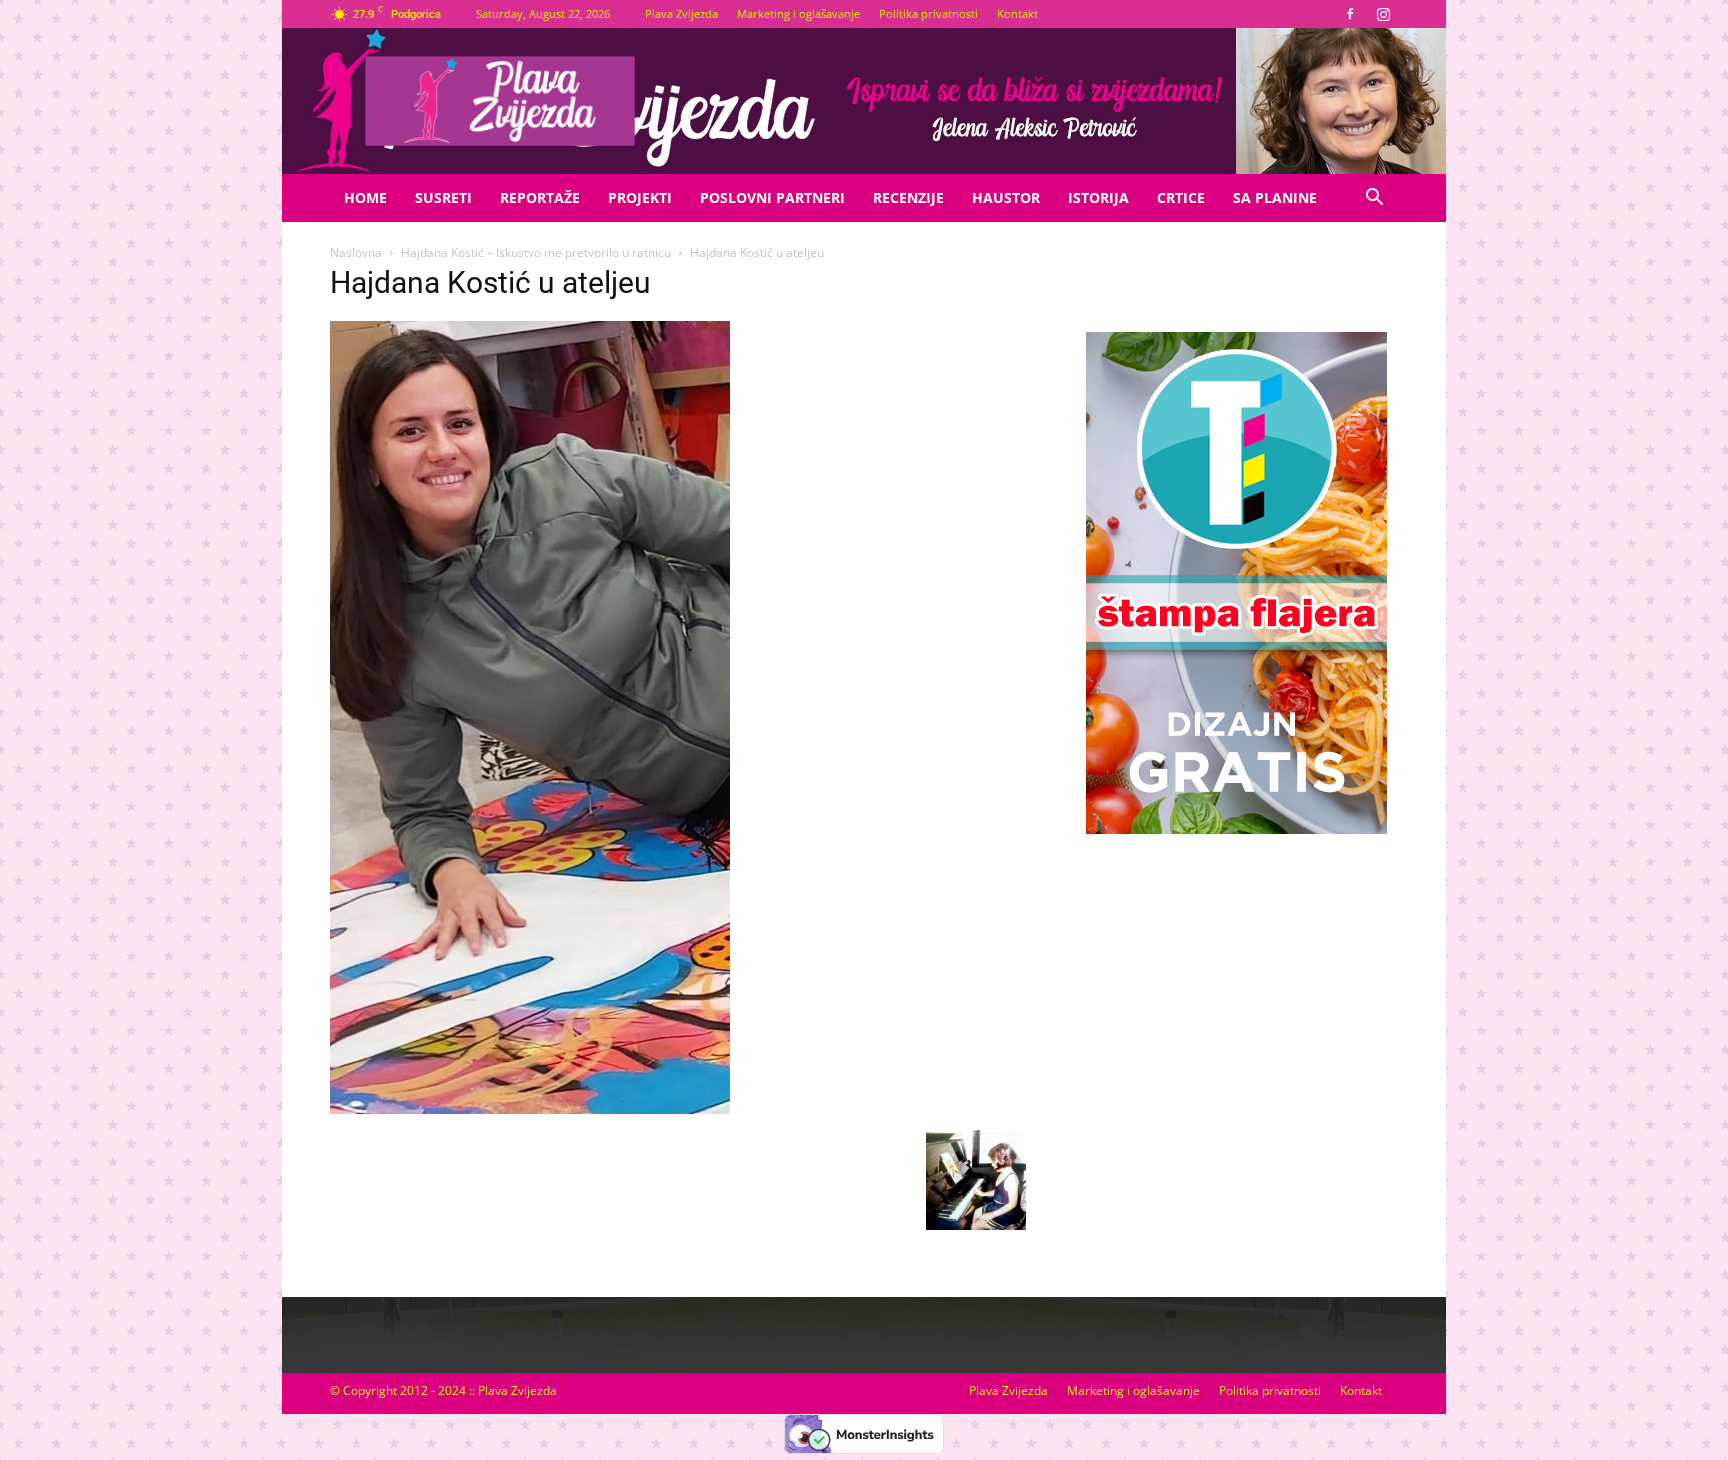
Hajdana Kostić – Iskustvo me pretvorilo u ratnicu (536, 252)
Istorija (1098, 197)
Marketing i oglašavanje (798, 13)
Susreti (443, 197)
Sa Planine (1275, 197)
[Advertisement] (1236, 1003)
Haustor (1006, 197)
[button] (1374, 199)
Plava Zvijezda (681, 13)
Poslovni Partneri (772, 197)
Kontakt (1017, 13)
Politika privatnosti (928, 13)
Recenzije (908, 197)
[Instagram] (1383, 14)
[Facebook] (1350, 14)
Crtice (1181, 197)
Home (365, 197)
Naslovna (356, 252)
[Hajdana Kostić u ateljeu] (530, 1109)
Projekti (640, 197)
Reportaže (540, 197)
